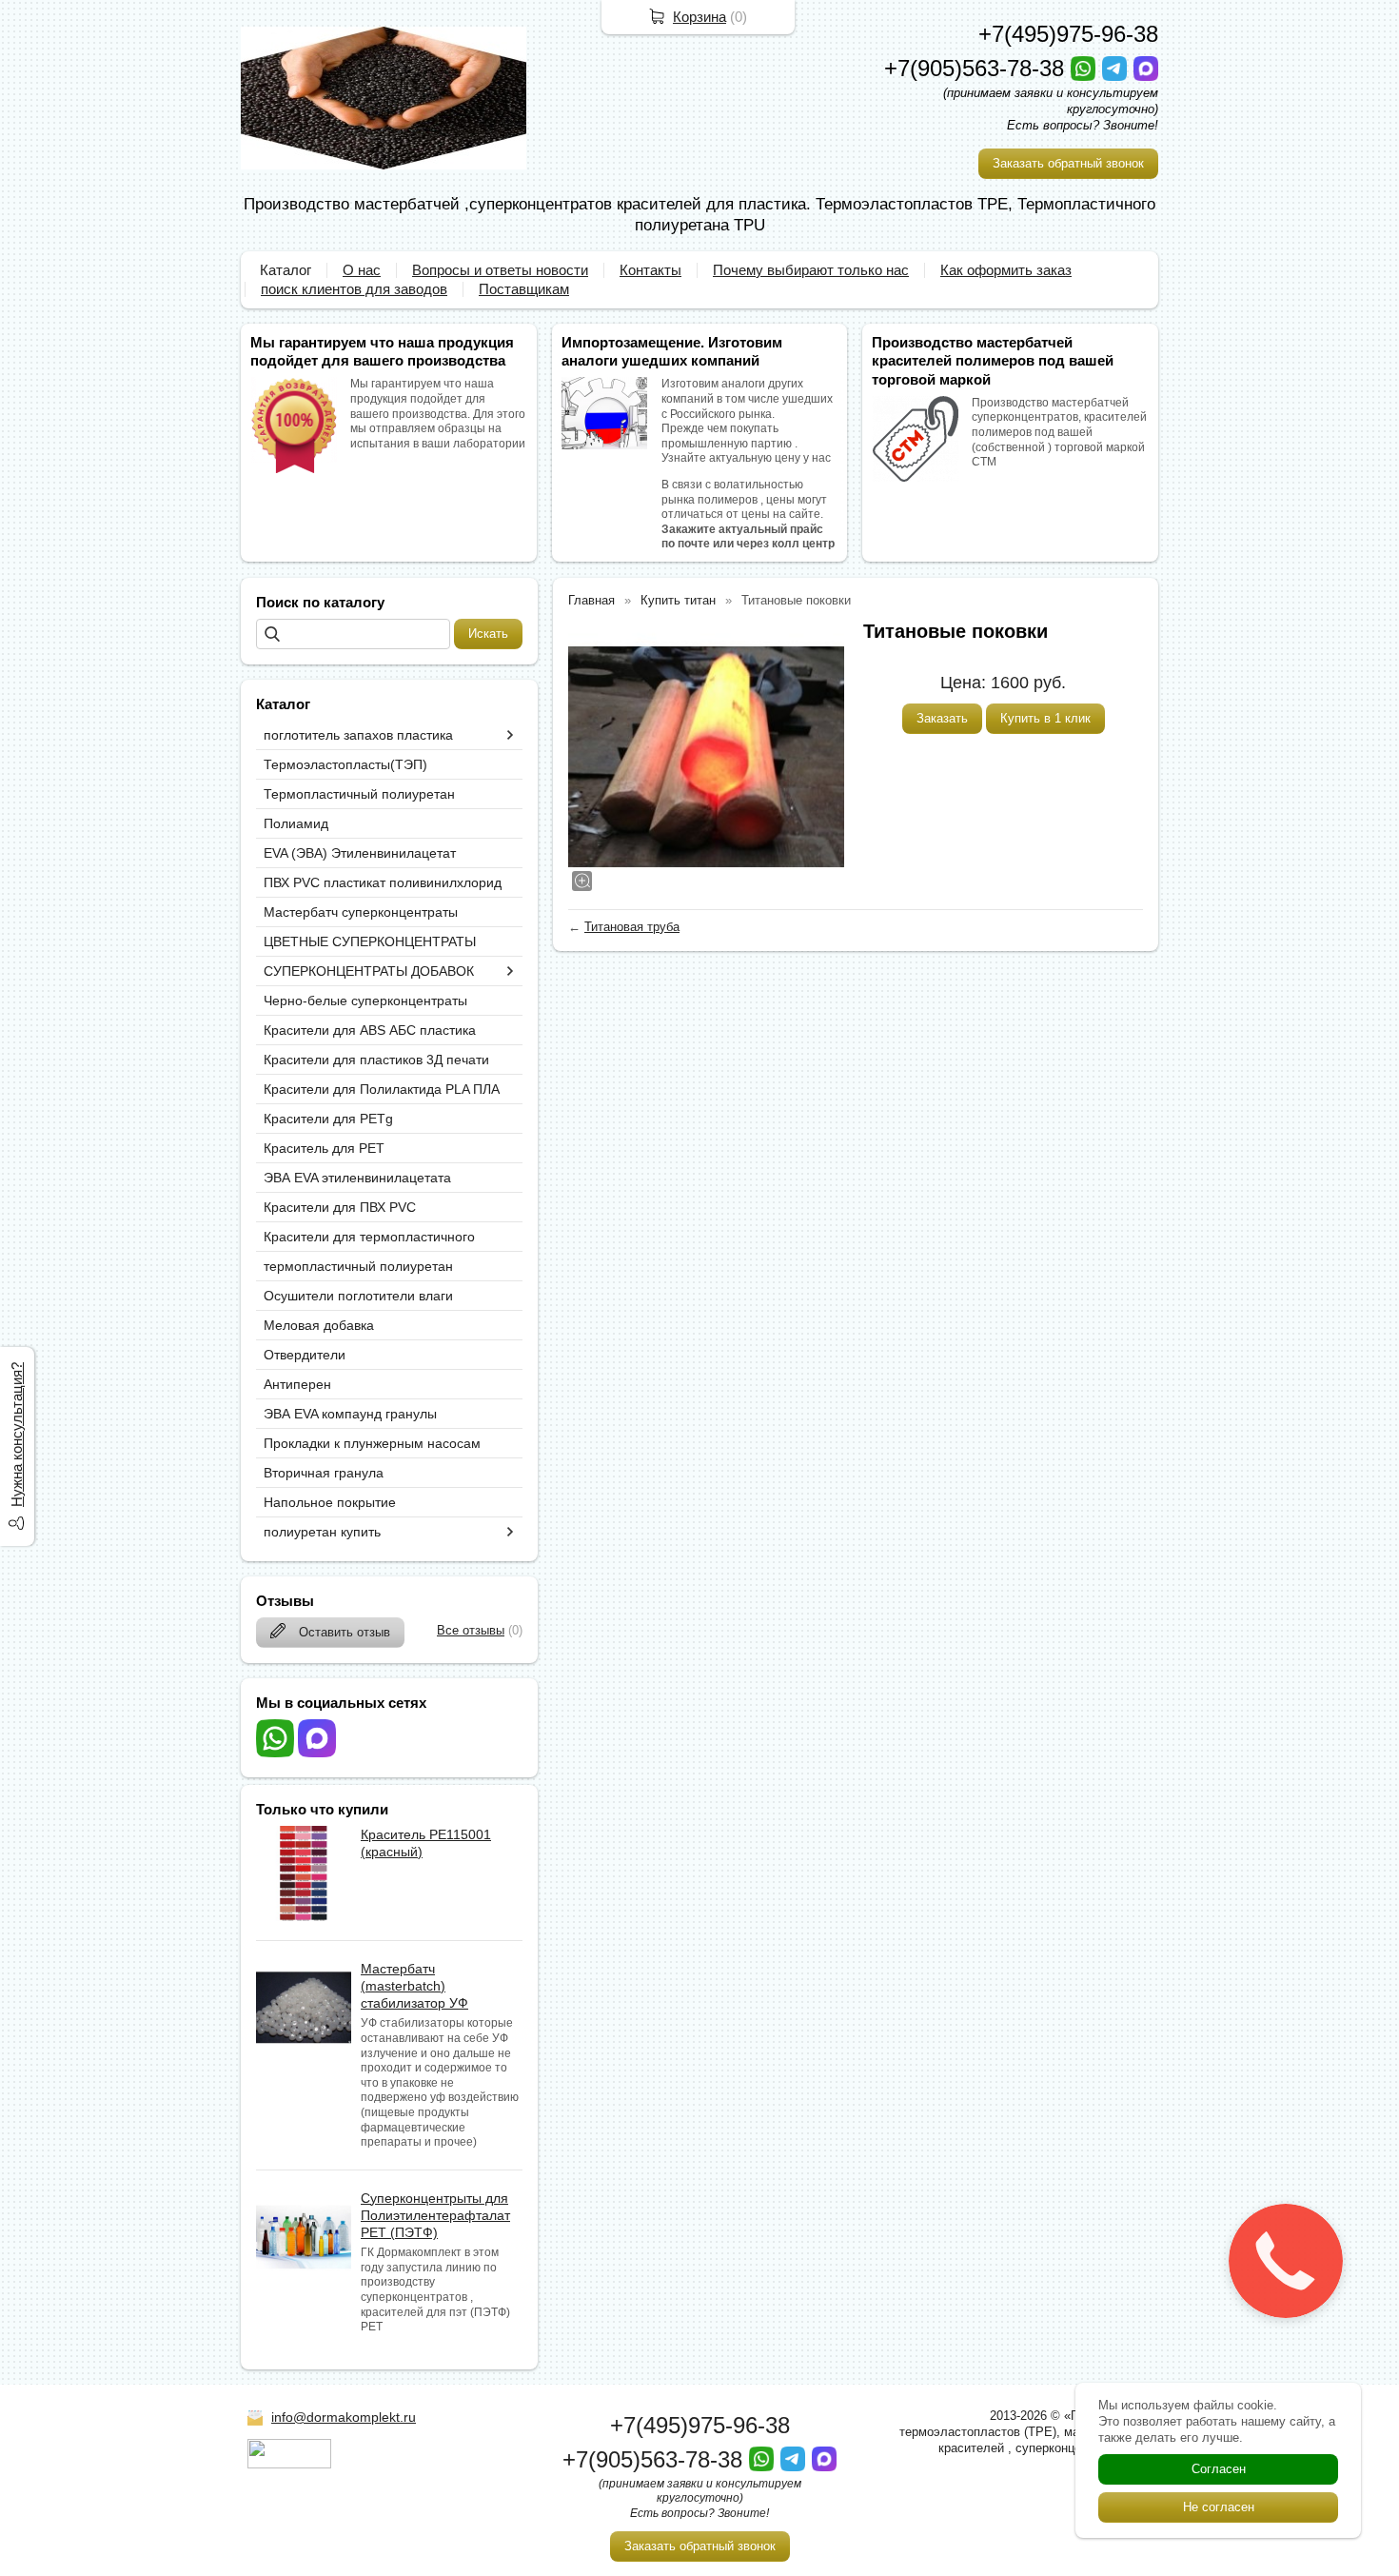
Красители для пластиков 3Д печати (376, 1060)
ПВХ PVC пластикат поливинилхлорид (383, 882)
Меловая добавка (319, 1325)
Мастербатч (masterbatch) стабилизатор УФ (414, 1986)
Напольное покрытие (330, 1502)
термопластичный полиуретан (358, 1266)
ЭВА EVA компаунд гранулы (350, 1414)
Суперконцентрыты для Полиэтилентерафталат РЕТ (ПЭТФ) (435, 2215)
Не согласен (1219, 2507)
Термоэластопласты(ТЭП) (345, 764)
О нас (362, 270)
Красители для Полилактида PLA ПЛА (382, 1089)
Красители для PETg (328, 1119)
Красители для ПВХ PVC (340, 1207)
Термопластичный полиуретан (359, 794)
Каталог (286, 270)
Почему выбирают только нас (811, 270)
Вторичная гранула (324, 1473)
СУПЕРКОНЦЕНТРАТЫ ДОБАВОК (369, 971)
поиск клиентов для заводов (354, 289)
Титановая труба (632, 927)
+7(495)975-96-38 (1068, 34)
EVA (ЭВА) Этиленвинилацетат (360, 853)
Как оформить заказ (1006, 270)
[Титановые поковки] (706, 757)
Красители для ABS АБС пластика (370, 1030)
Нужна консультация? (17, 1435)
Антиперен (297, 1384)
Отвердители (305, 1355)
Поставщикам (524, 289)
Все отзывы (471, 1630)
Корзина (699, 17)
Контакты (650, 270)
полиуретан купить (322, 1532)
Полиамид (296, 823)
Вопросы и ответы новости (500, 270)
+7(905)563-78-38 (977, 68)
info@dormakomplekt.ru (344, 2417)
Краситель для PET (324, 1148)
